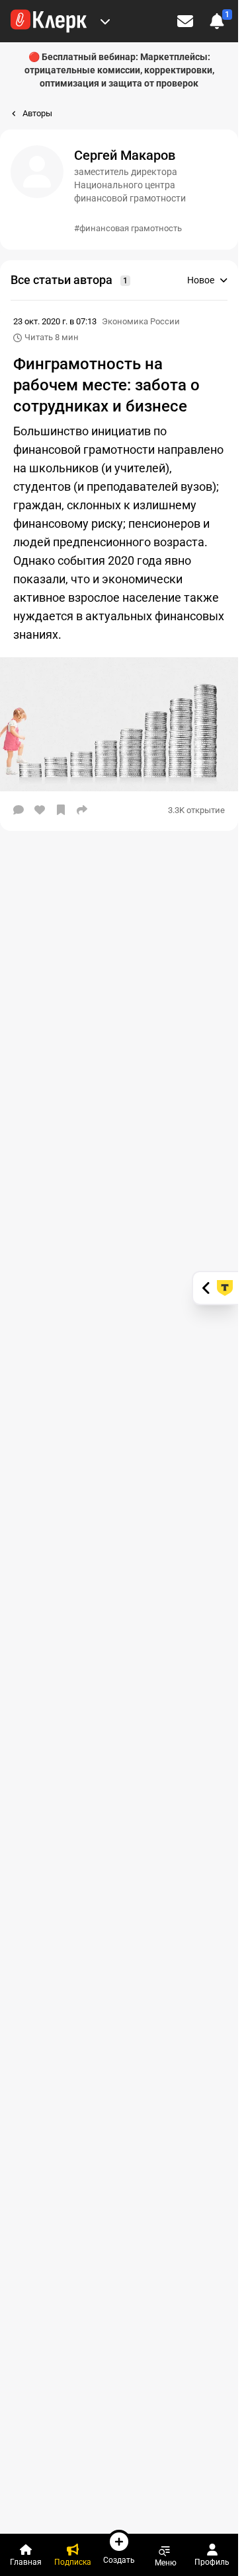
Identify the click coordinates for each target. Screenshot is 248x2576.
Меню (166, 2562)
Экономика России (141, 321)
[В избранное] (61, 810)
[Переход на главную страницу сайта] (49, 21)
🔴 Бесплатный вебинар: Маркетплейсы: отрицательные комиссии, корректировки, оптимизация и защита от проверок (119, 70)
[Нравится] (40, 810)
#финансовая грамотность (128, 228)
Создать (119, 2560)
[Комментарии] (19, 810)
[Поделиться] (82, 810)
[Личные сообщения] (185, 21)
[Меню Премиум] (105, 21)
